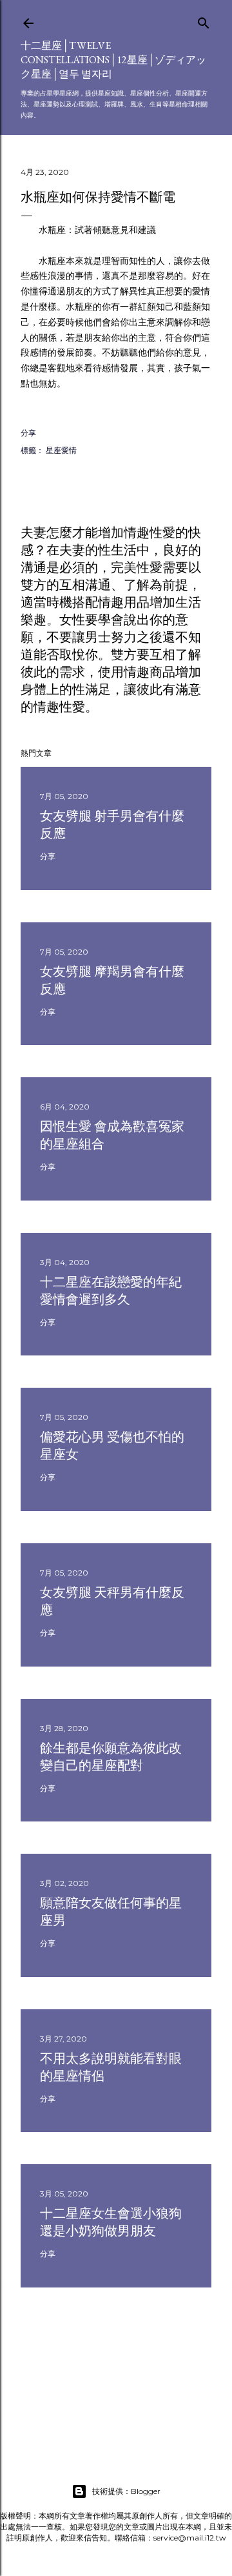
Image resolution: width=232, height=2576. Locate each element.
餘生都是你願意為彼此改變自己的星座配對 (111, 1757)
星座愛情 (61, 450)
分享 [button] (28, 433)
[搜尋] (204, 20)
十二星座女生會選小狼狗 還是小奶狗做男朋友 (111, 2222)
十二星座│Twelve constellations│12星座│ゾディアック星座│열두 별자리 (113, 60)
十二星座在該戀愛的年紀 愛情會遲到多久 (111, 1291)
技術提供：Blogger (126, 2491)
